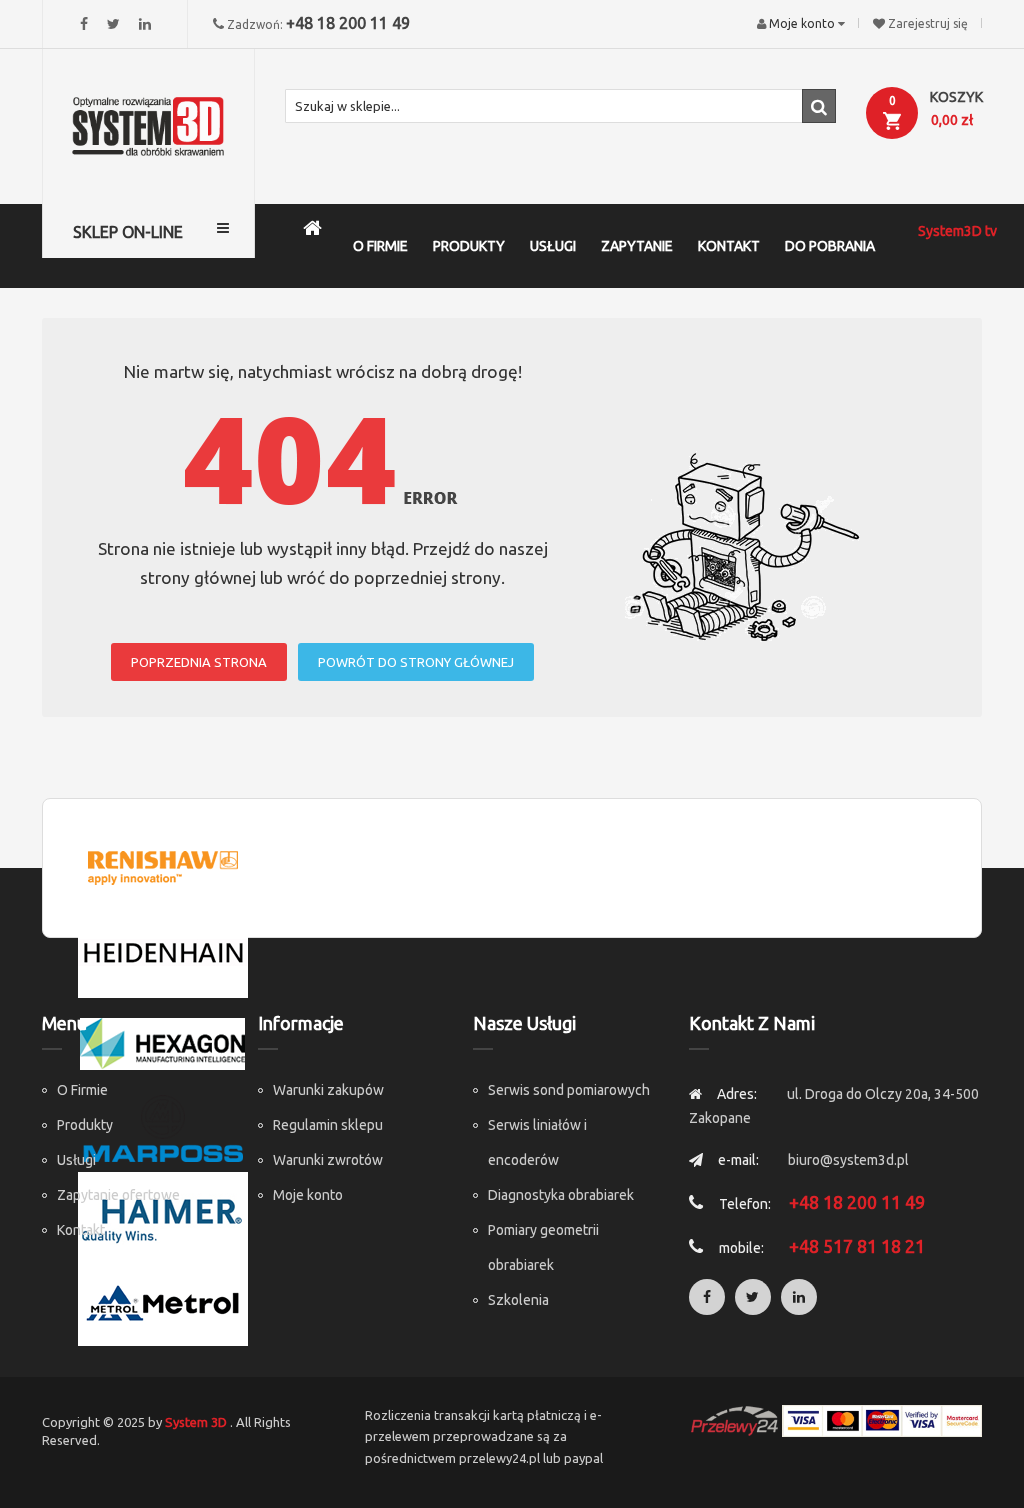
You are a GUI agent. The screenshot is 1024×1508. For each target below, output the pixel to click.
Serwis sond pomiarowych (569, 1090)
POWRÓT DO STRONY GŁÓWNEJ (416, 662)
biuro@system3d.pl (848, 1160)
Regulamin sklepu (328, 1125)
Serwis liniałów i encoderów (537, 1142)
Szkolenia (518, 1300)
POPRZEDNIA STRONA (199, 662)
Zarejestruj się (928, 23)
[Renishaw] (163, 866)
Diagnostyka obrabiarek (561, 1195)
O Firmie (82, 1090)
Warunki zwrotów (328, 1160)
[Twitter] (113, 24)
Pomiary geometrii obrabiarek (543, 1247)
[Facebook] (84, 24)
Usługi (76, 1160)
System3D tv (957, 231)
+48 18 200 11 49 (348, 23)
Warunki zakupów (328, 1090)
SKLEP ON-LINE (128, 232)
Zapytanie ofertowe (118, 1195)
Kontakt (81, 1230)
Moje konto (308, 1195)
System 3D (196, 1422)
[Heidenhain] (163, 953)
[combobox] (561, 106)
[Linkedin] (145, 24)
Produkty (85, 1125)
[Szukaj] (819, 106)
